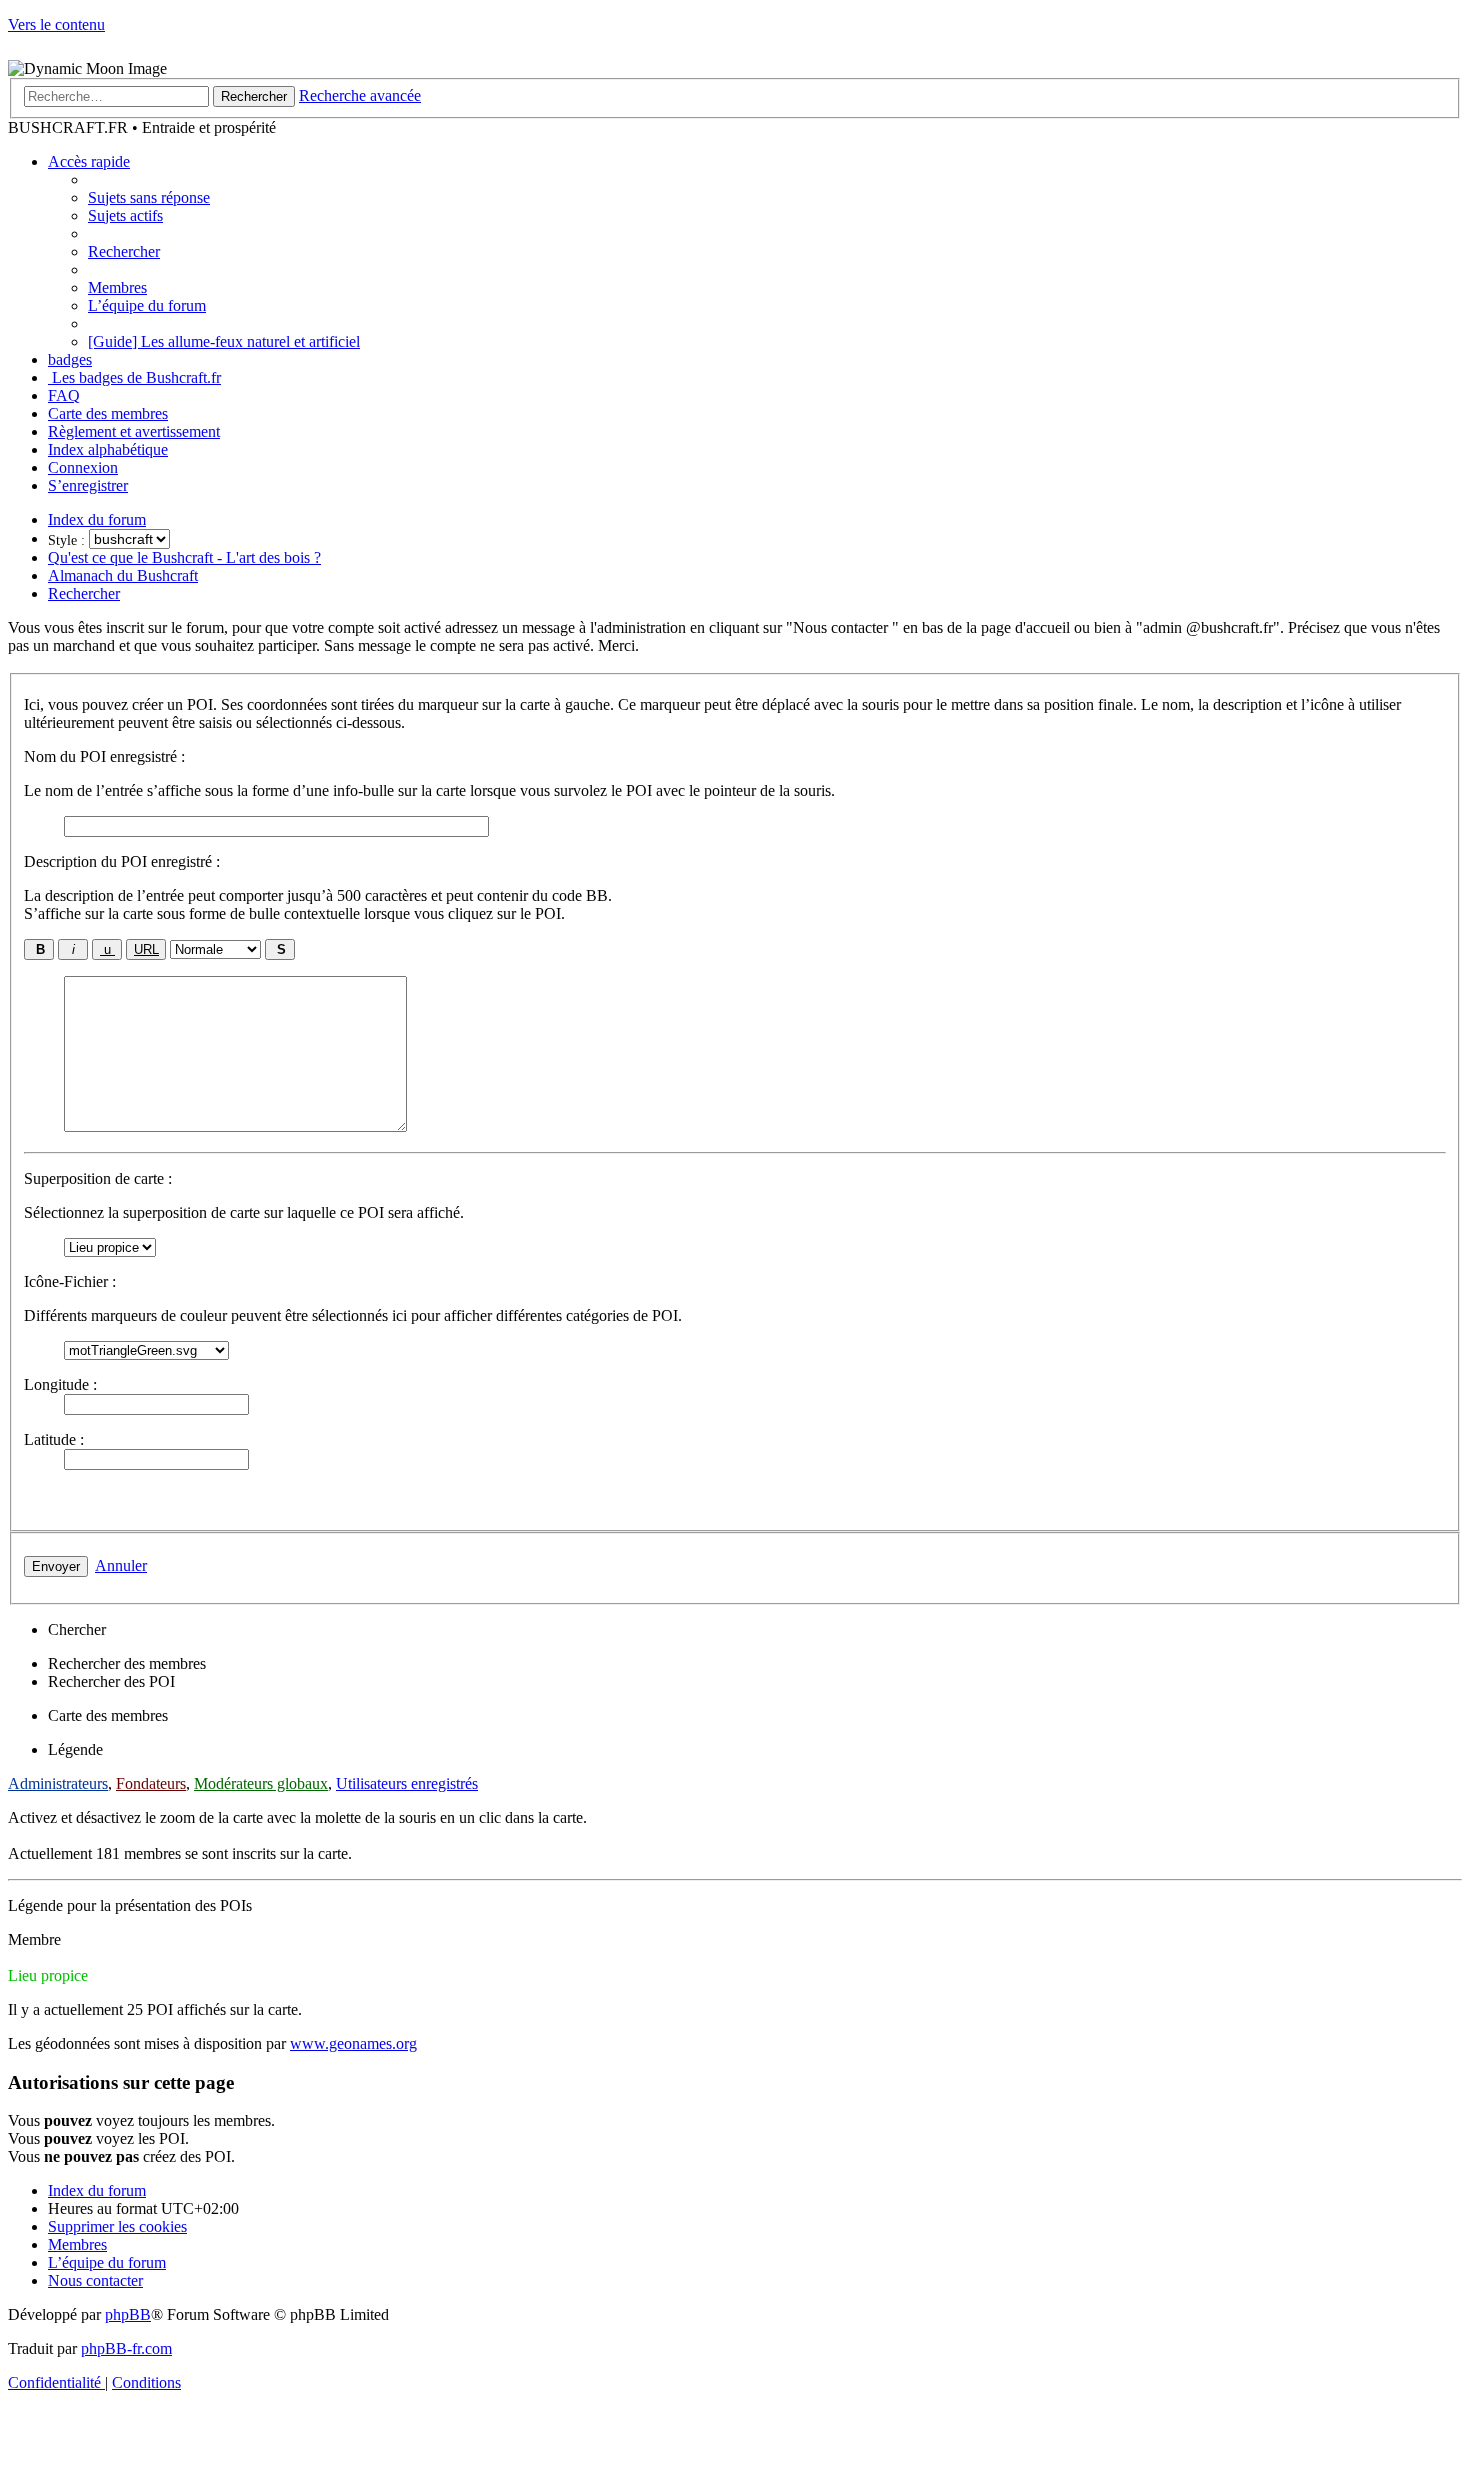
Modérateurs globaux (261, 1783)
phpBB (128, 2314)
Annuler (121, 1565)
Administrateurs (58, 1783)
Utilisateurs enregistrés (407, 1783)
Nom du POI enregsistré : (104, 756)
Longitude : (60, 1384)
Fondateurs (151, 1783)
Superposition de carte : (98, 1178)
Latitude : (54, 1439)
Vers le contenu (56, 24)
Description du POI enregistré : (122, 861)
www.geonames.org (353, 2043)
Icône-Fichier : (70, 1281)
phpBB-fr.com (126, 2348)
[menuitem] (149, 197)
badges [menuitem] (70, 359)
